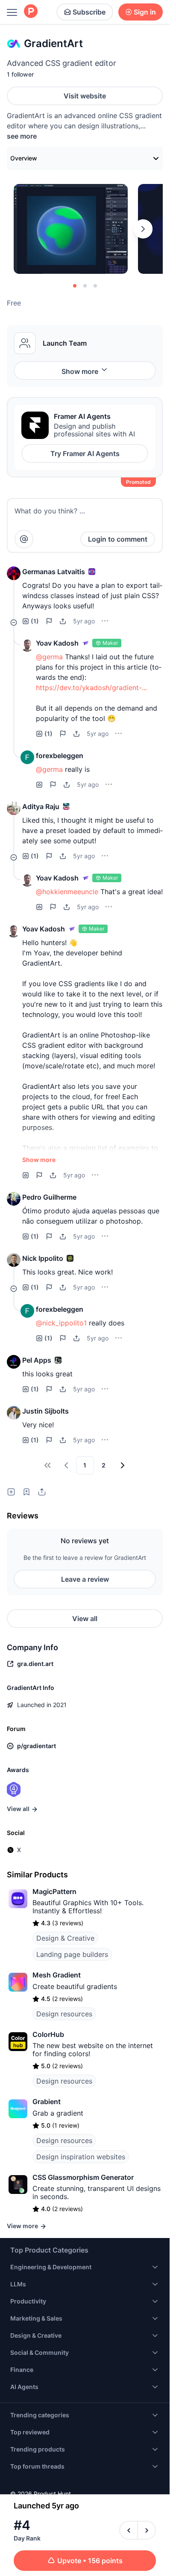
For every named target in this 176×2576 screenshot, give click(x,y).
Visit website (85, 96)
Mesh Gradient (57, 1975)
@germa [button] (49, 657)
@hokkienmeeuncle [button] (67, 892)
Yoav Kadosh (57, 643)
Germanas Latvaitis (54, 572)
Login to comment (118, 539)
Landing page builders (72, 1954)
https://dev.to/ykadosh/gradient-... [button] (91, 688)
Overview (24, 158)
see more (22, 136)
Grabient (47, 2102)
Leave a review (85, 1579)
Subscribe (89, 12)
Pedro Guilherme (49, 1197)
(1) (35, 621)
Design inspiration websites (81, 2157)
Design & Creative (65, 1938)
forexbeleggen (60, 756)
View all (85, 1619)
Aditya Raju (41, 806)
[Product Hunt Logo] (31, 12)
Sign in (145, 12)
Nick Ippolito (43, 1258)
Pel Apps (37, 1360)
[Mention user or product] (24, 539)
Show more (80, 371)
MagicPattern (54, 1891)
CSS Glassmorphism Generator (83, 2177)
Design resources (64, 2014)
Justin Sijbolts (45, 1411)
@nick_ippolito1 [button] (61, 1323)
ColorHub (48, 2034)
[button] (14, 573)
